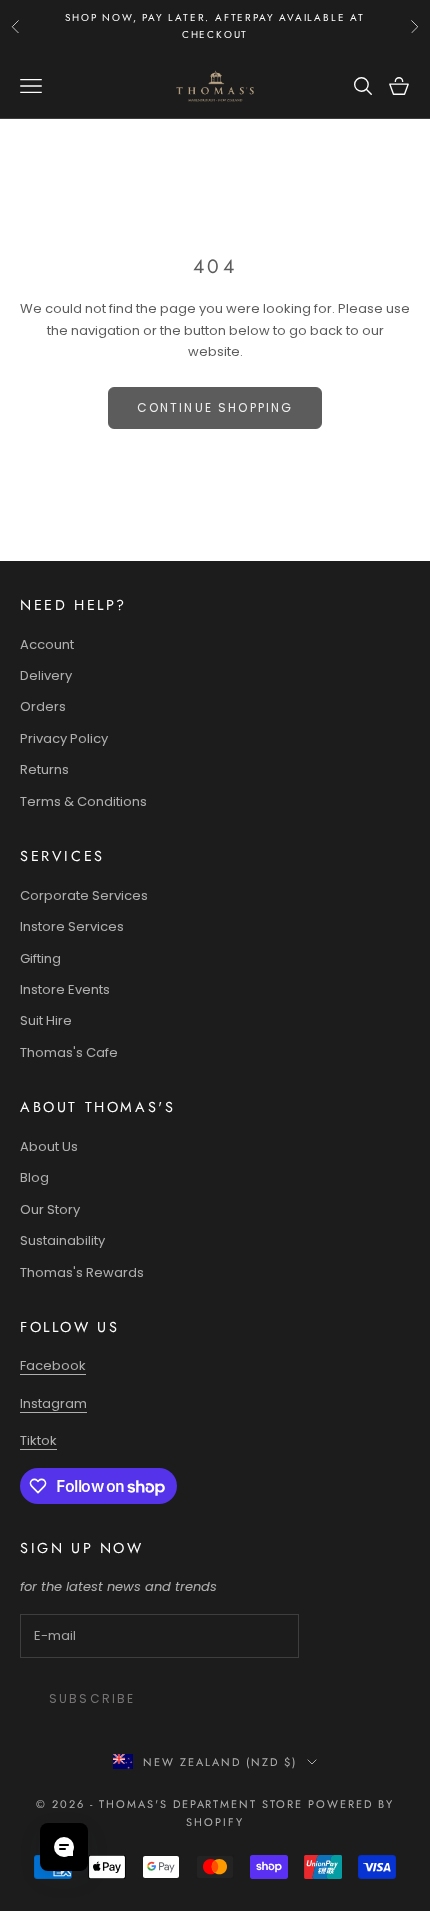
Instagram (53, 1403)
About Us (49, 1146)
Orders (43, 706)
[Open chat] (64, 1847)
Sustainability (62, 1240)
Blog (34, 1177)
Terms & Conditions (83, 801)
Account (47, 644)
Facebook (53, 1365)
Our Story (50, 1209)
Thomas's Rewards (82, 1272)
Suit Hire (46, 1020)
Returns (44, 769)
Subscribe (92, 1698)
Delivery (46, 675)
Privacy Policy (64, 738)
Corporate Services (84, 895)
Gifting (40, 958)
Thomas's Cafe (69, 1052)
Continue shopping (215, 407)
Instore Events (65, 989)
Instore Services (72, 926)
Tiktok (38, 1440)
